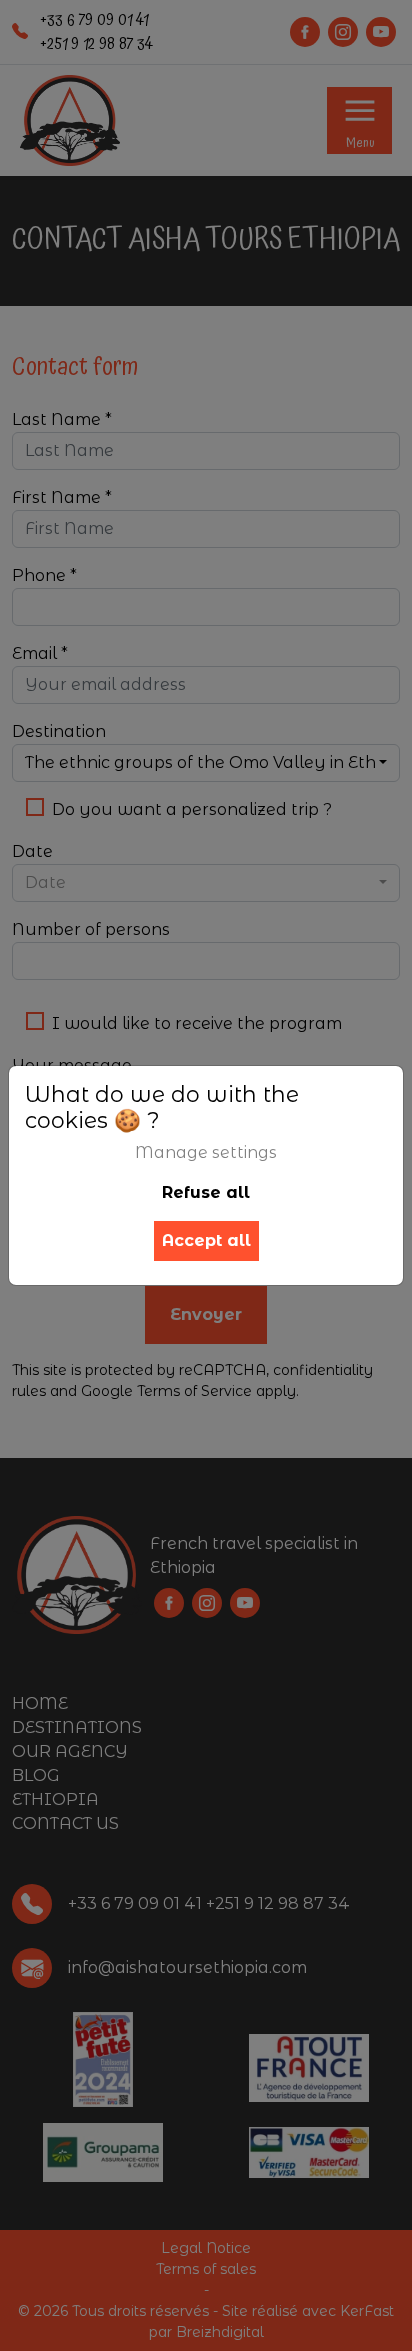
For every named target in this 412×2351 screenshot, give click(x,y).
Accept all (206, 1240)
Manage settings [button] (206, 1152)
